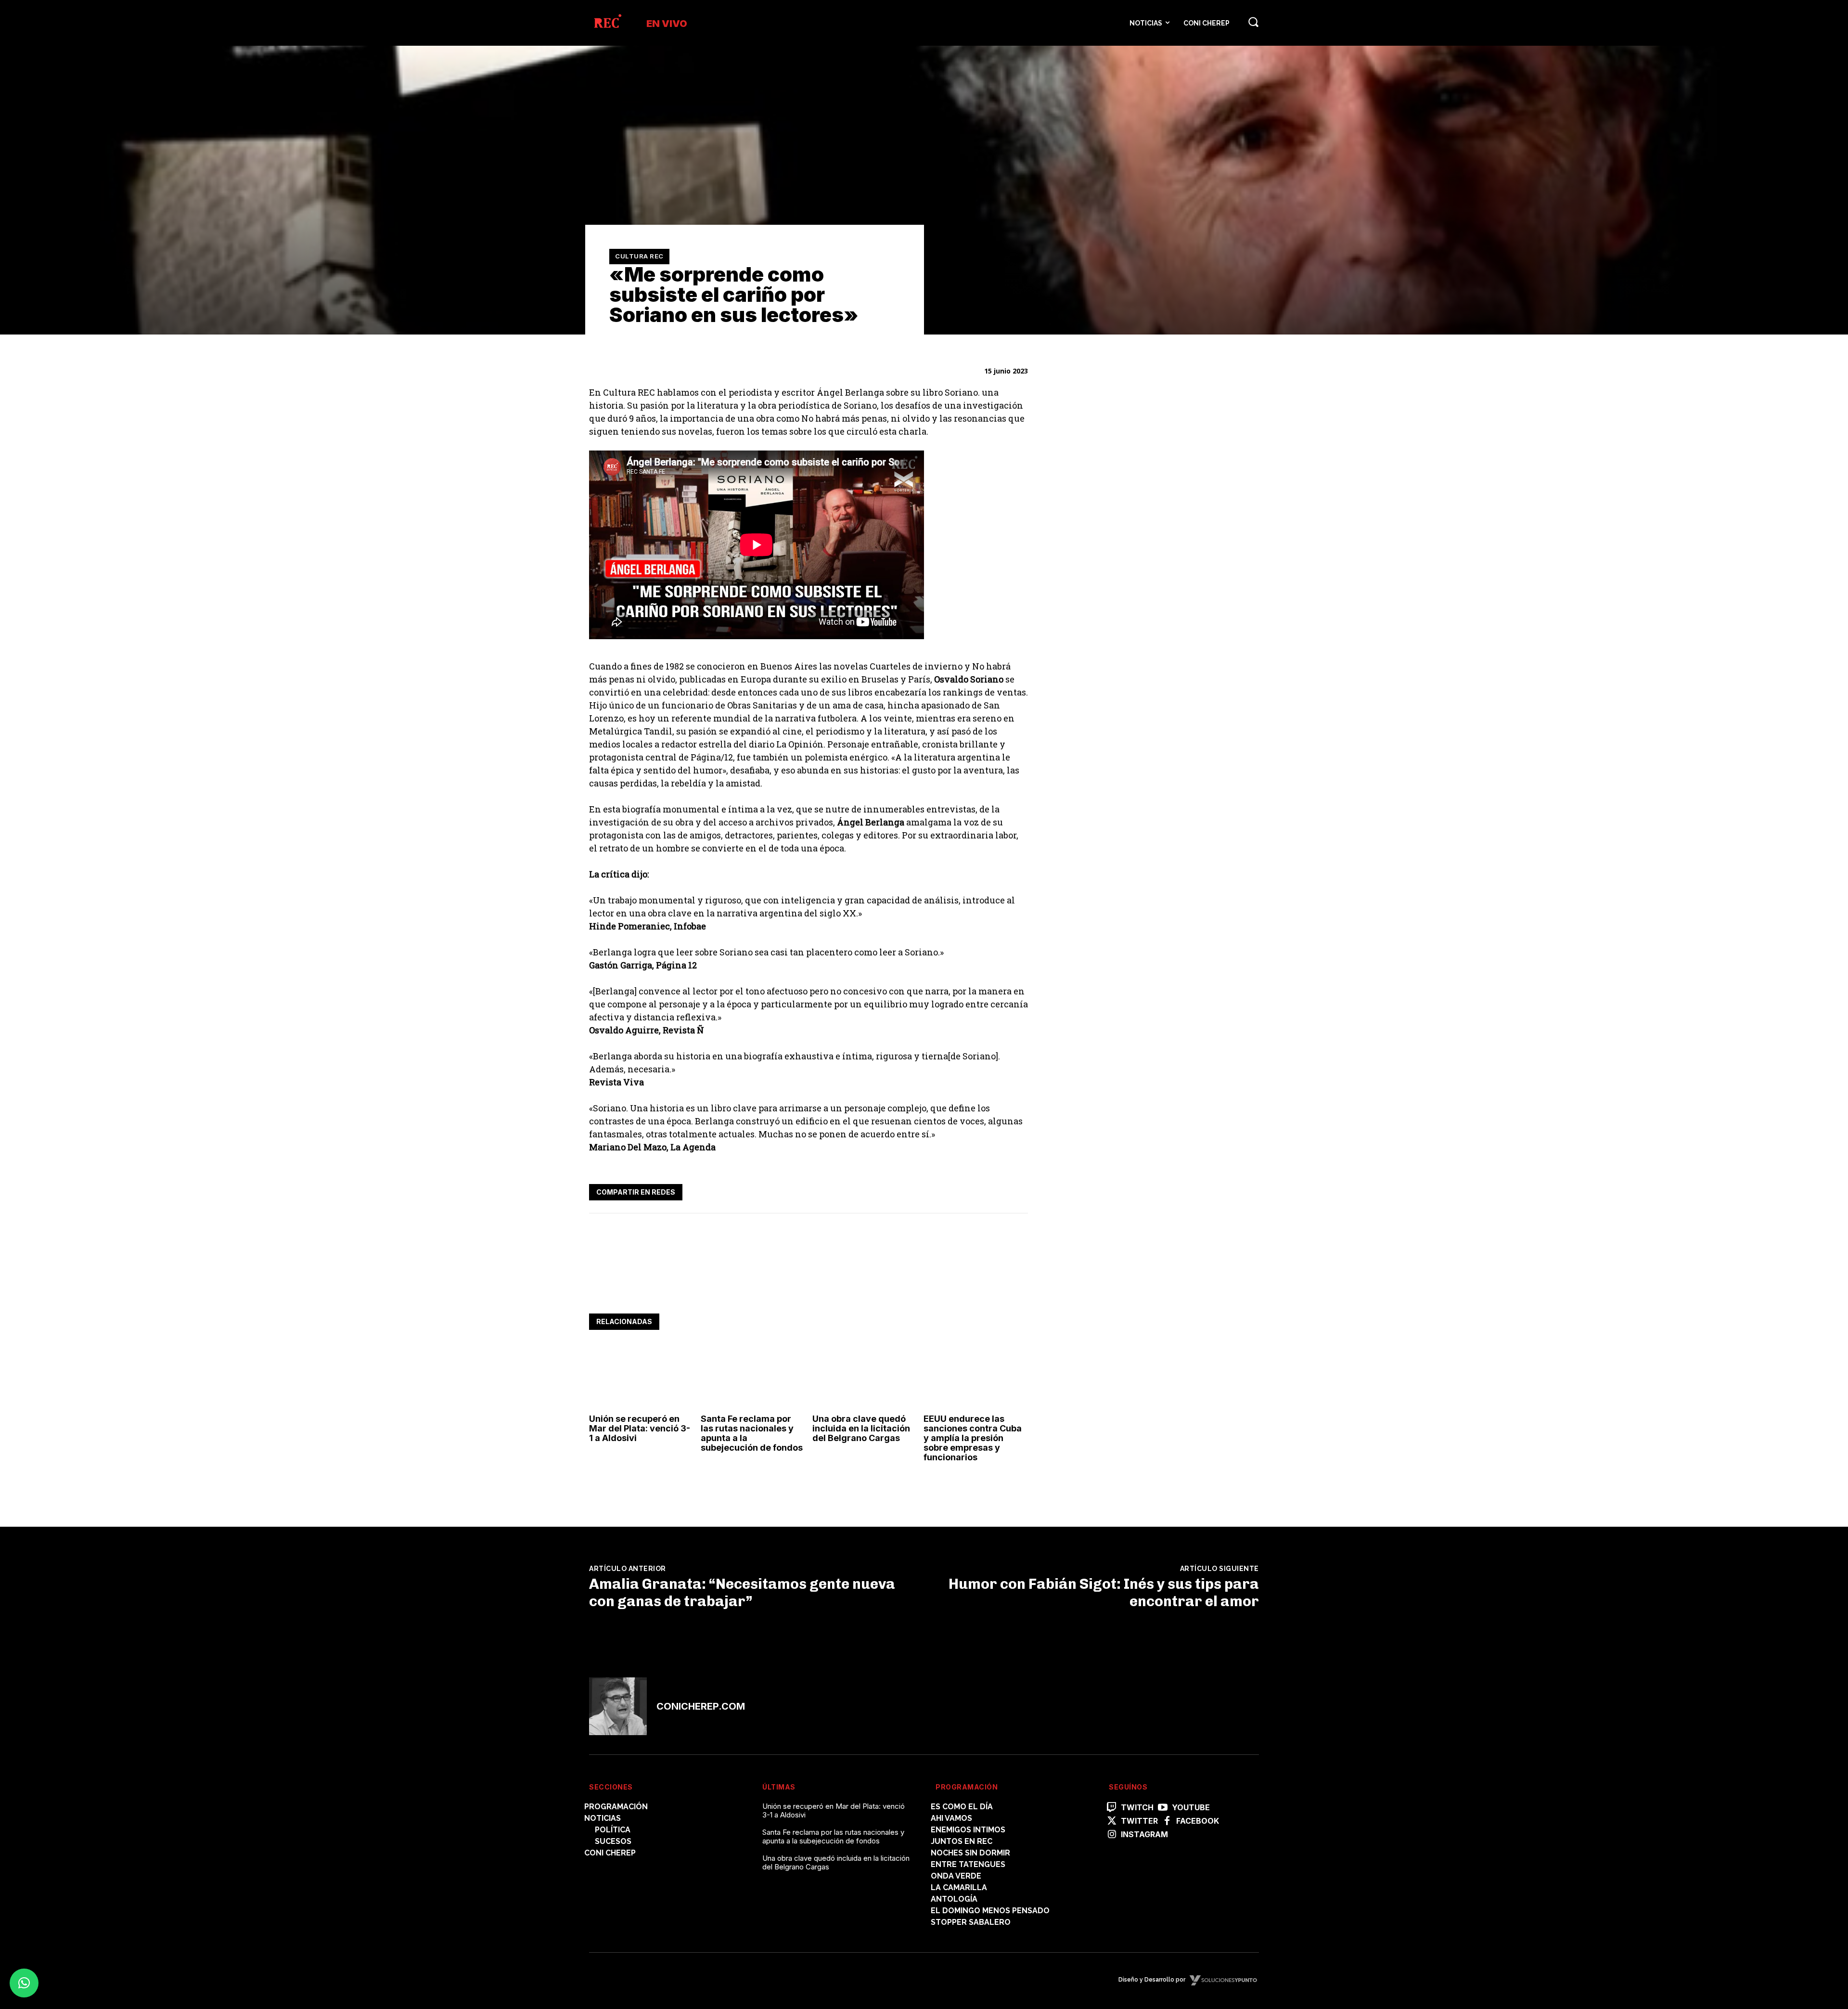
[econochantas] (1123, 515)
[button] (1253, 22)
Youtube (1191, 1808)
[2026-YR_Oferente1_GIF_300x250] (1123, 784)
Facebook (1198, 1821)
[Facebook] (929, 1190)
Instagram (1144, 1835)
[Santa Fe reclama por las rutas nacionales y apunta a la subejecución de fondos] (753, 1378)
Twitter (1139, 1821)
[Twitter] (951, 1190)
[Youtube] (1163, 1808)
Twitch (1137, 1808)
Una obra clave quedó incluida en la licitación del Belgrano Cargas (861, 1428)
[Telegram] (995, 1190)
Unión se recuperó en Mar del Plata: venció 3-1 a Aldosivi (640, 1428)
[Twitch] (1112, 1808)
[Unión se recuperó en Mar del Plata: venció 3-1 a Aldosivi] (641, 1378)
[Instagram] (1112, 1835)
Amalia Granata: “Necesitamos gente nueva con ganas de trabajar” (742, 1593)
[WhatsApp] (973, 1190)
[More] (1018, 1190)
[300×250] (1123, 650)
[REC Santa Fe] (607, 23)
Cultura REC (639, 256)
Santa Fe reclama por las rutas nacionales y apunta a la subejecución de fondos (752, 1433)
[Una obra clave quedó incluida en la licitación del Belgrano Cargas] (865, 1378)
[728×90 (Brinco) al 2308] (764, 1284)
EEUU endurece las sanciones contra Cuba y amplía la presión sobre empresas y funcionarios (973, 1438)
